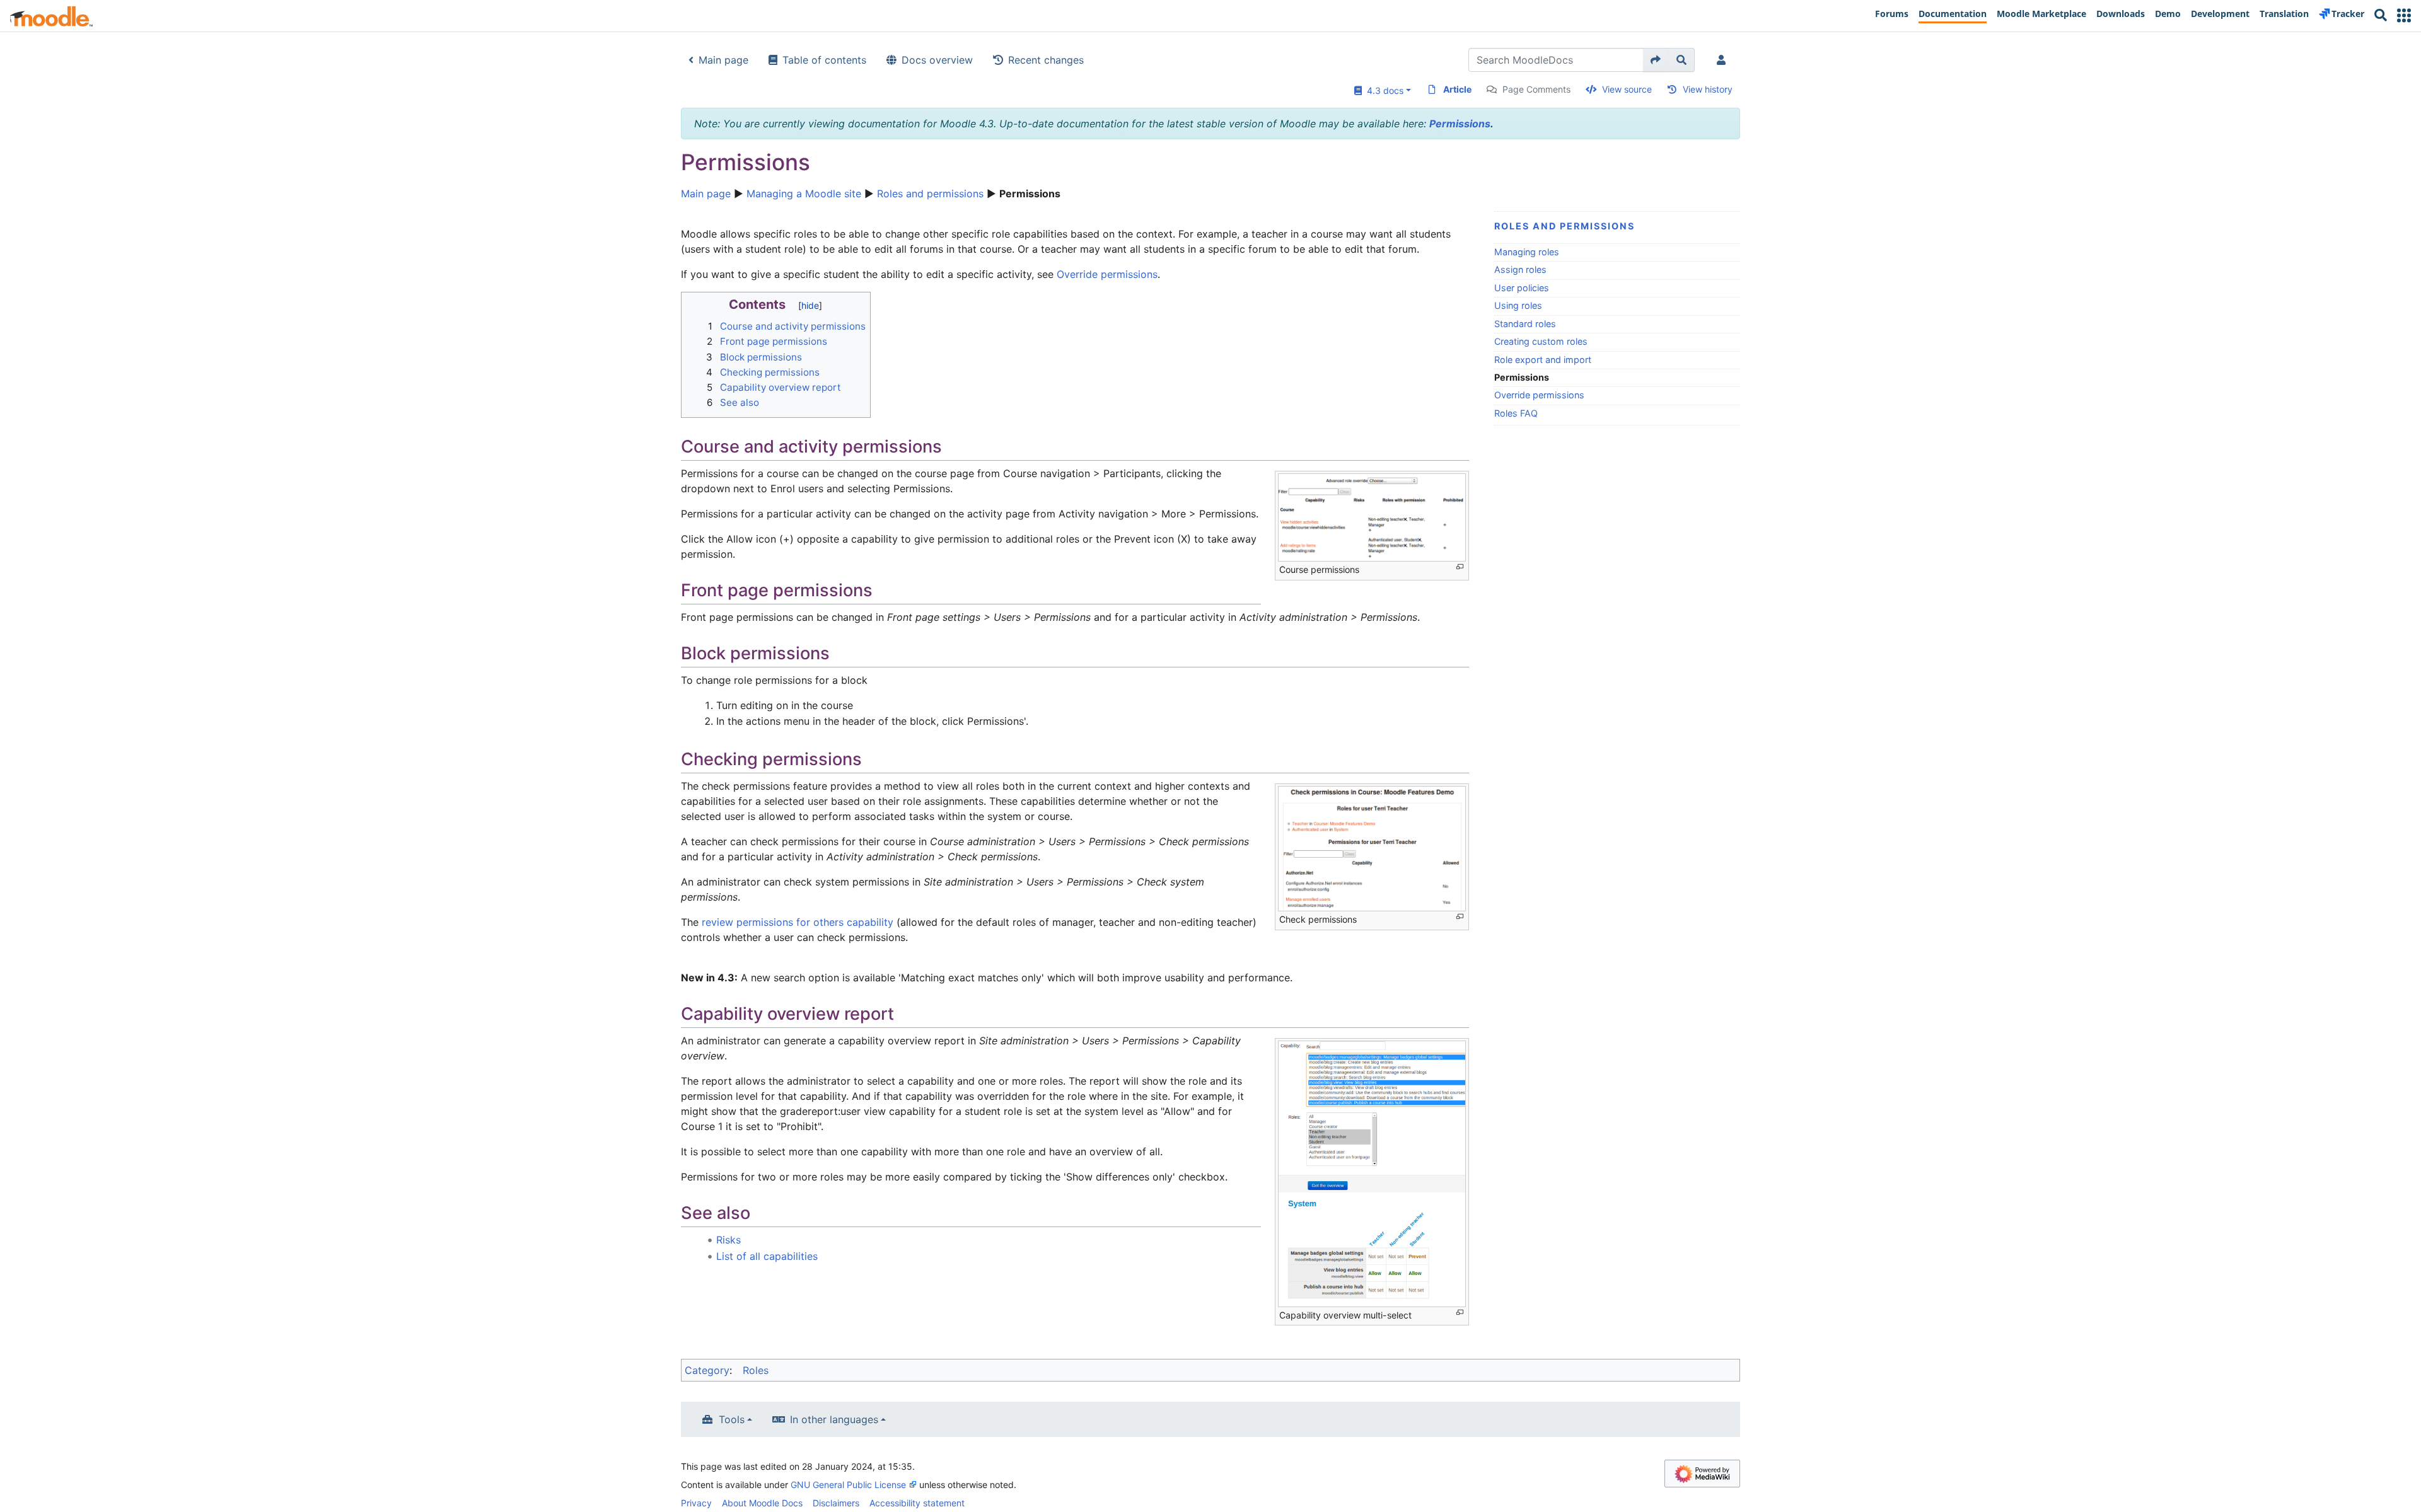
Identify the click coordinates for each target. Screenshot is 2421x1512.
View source (1627, 89)
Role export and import (1543, 360)
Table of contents (824, 60)
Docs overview (937, 60)
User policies (1522, 288)
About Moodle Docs (762, 1503)
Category (707, 1370)
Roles (756, 1370)
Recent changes (1046, 60)
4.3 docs (1383, 90)
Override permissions (1539, 395)
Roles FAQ (1516, 413)
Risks (729, 1240)
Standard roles (1525, 324)
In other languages (834, 1419)
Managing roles (1527, 252)
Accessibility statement (917, 1503)
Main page (723, 60)
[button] (2404, 15)
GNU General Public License (848, 1485)
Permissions (1460, 124)
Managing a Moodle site (804, 193)
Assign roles (1520, 269)
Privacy (696, 1503)
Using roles (1518, 305)
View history (1708, 89)
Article (1457, 89)
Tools (732, 1419)
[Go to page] (1656, 60)
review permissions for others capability (798, 922)
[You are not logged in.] (1724, 60)
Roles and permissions (930, 193)
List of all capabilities (767, 1256)
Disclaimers (836, 1503)
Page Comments (1536, 89)
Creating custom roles (1541, 341)
